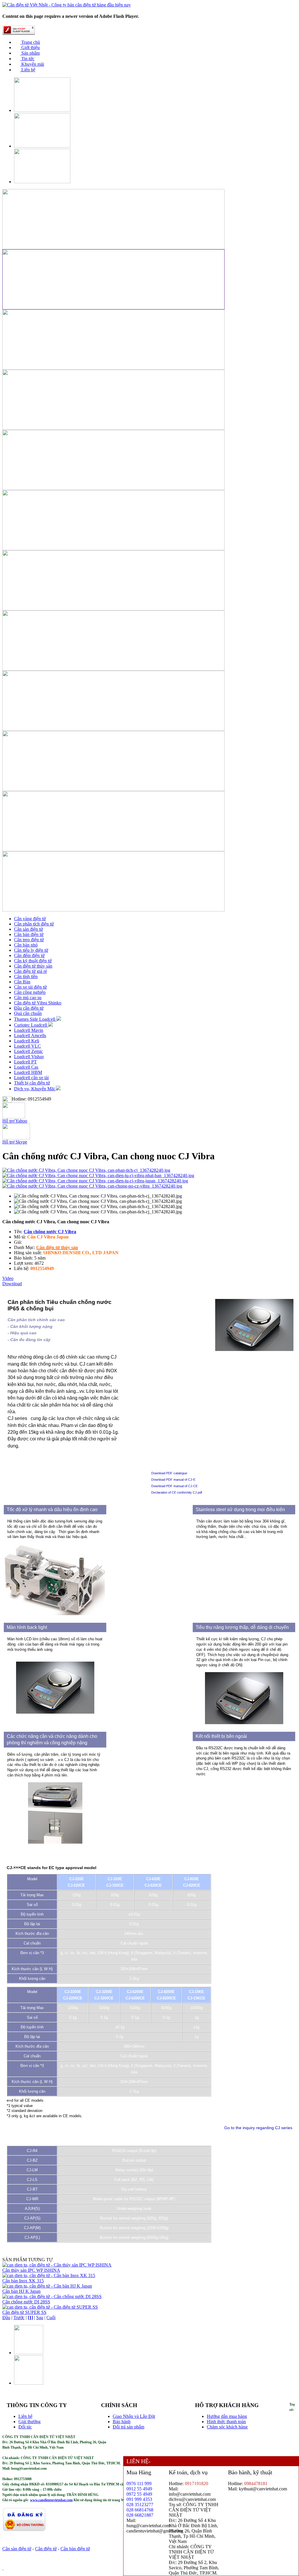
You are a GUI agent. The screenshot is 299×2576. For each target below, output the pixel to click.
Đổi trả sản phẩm (128, 2427)
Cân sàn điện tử (28, 929)
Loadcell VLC (27, 1046)
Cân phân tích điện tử (34, 924)
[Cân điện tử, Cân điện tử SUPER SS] (50, 2307)
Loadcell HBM (28, 1072)
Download (12, 1284)
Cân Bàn (22, 982)
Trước (19, 2318)
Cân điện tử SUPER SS (24, 2312)
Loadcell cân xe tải (31, 1078)
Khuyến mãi (32, 64)
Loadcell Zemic (28, 1051)
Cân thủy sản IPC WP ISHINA (31, 2270)
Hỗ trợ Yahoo (15, 1121)
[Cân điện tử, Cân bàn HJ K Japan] (47, 2286)
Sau (40, 2318)
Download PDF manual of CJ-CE (174, 1486)
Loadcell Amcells (30, 1036)
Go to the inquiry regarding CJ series (258, 2128)
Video (8, 1278)
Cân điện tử (46, 2549)
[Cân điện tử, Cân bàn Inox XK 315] (49, 2275)
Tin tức (27, 59)
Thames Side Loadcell (35, 1019)
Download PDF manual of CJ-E (173, 1480)
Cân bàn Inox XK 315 (23, 2281)
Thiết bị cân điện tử (32, 1083)
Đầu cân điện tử (29, 1008)
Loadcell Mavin (29, 1030)
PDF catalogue (176, 1473)
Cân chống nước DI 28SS (26, 2302)
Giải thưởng (29, 2422)
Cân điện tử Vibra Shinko (38, 1003)
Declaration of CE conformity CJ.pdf (177, 1492)
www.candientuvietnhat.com (51, 2500)
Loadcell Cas (26, 1067)
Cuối (51, 2318)
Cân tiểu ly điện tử (31, 950)
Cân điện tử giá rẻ (31, 971)
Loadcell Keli (27, 1041)
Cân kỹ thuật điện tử (33, 961)
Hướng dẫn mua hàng (227, 2416)
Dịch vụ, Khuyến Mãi (35, 1089)
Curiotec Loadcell (31, 1025)
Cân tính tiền (26, 976)
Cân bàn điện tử (29, 934)
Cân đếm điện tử (29, 955)
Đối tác (25, 2427)
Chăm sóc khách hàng (227, 2427)
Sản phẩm (30, 53)
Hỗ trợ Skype (15, 1142)
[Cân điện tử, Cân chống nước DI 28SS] (52, 2296)
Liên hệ (28, 70)
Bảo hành (122, 2422)
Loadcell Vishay (29, 1057)
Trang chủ (30, 42)
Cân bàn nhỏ (26, 945)
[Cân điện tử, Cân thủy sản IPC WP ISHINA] (57, 2265)
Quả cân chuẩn (28, 1013)
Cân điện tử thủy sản (33, 966)
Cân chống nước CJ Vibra (50, 1232)
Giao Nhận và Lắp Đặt (134, 2416)
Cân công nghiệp (30, 992)
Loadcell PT (25, 1062)
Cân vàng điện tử (30, 919)
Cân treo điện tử (29, 940)
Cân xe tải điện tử (30, 987)
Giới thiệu (30, 47)
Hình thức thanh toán (226, 2422)
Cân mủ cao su (28, 998)
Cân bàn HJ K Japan (21, 2291)
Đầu (6, 2318)
